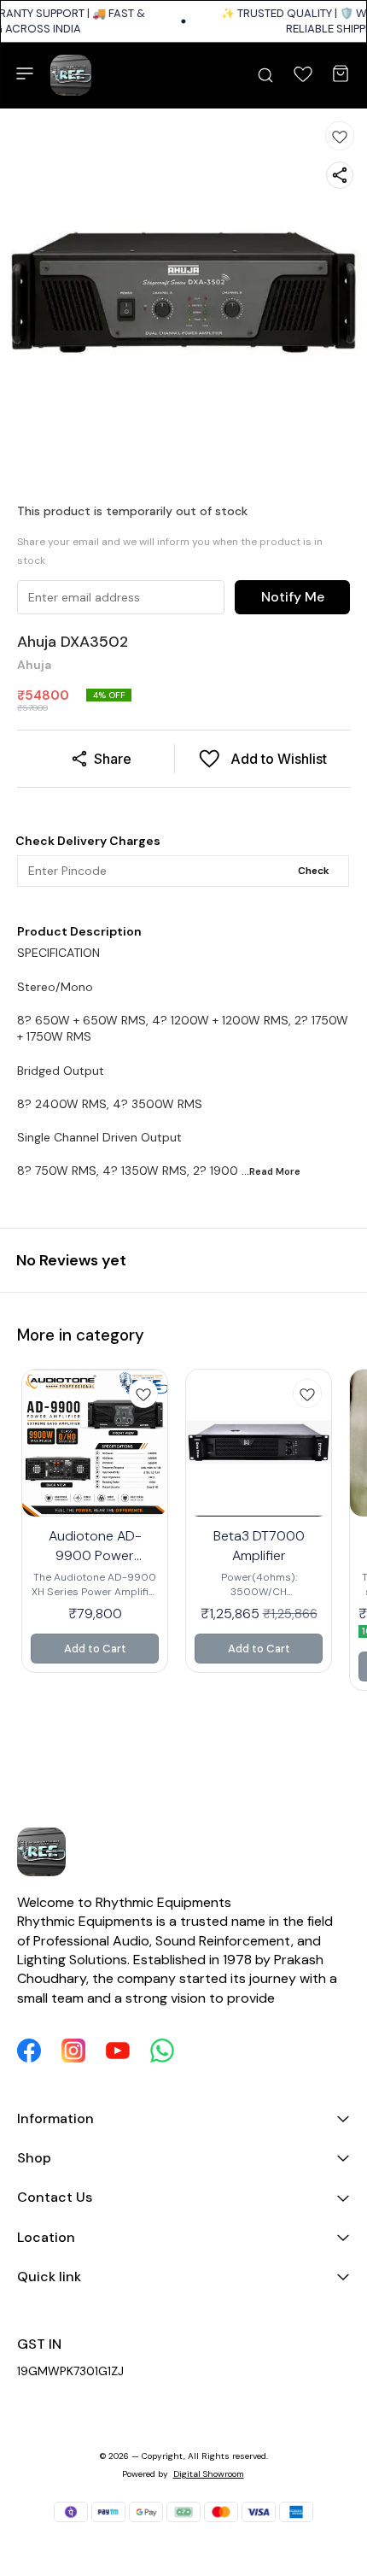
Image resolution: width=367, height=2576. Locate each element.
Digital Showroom (209, 2474)
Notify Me (293, 597)
